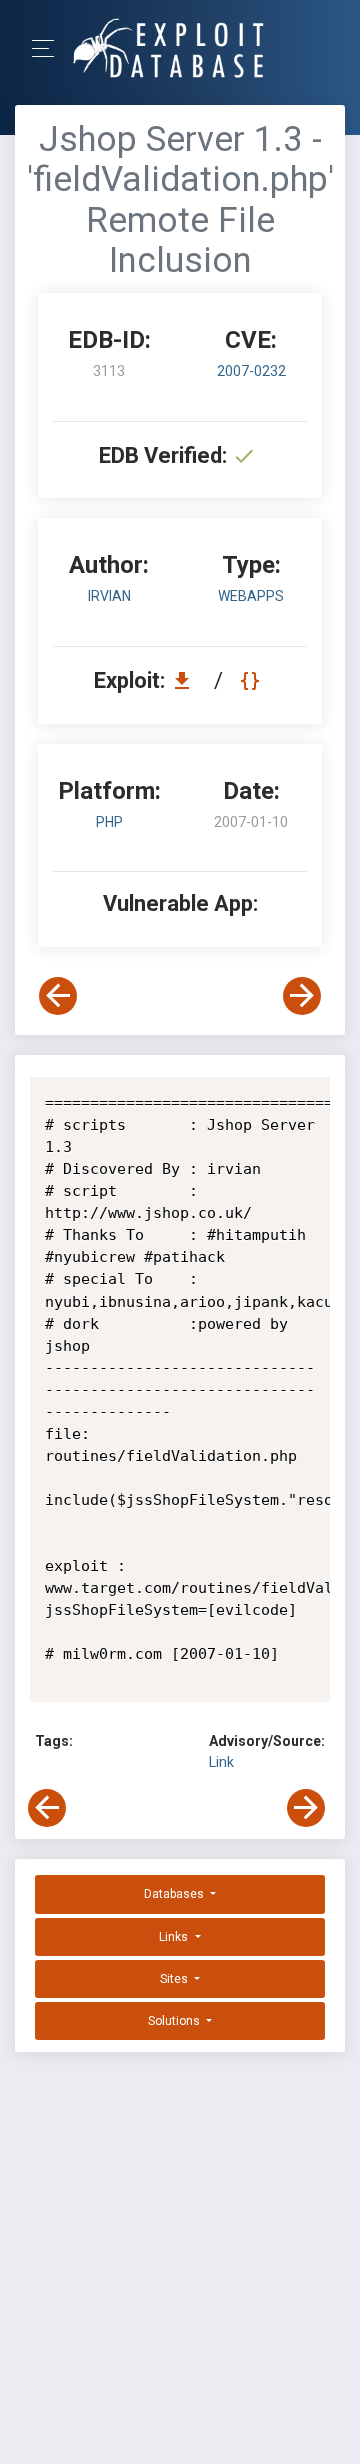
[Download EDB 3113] (187, 680)
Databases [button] (175, 1894)
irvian (109, 596)
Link (221, 1762)
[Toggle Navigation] (49, 48)
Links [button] (175, 1937)
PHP (109, 822)
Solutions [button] (175, 2021)
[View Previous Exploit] (58, 996)
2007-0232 (251, 371)
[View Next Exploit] (302, 996)
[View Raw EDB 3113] (252, 680)
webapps (251, 596)
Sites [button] (175, 1979)
